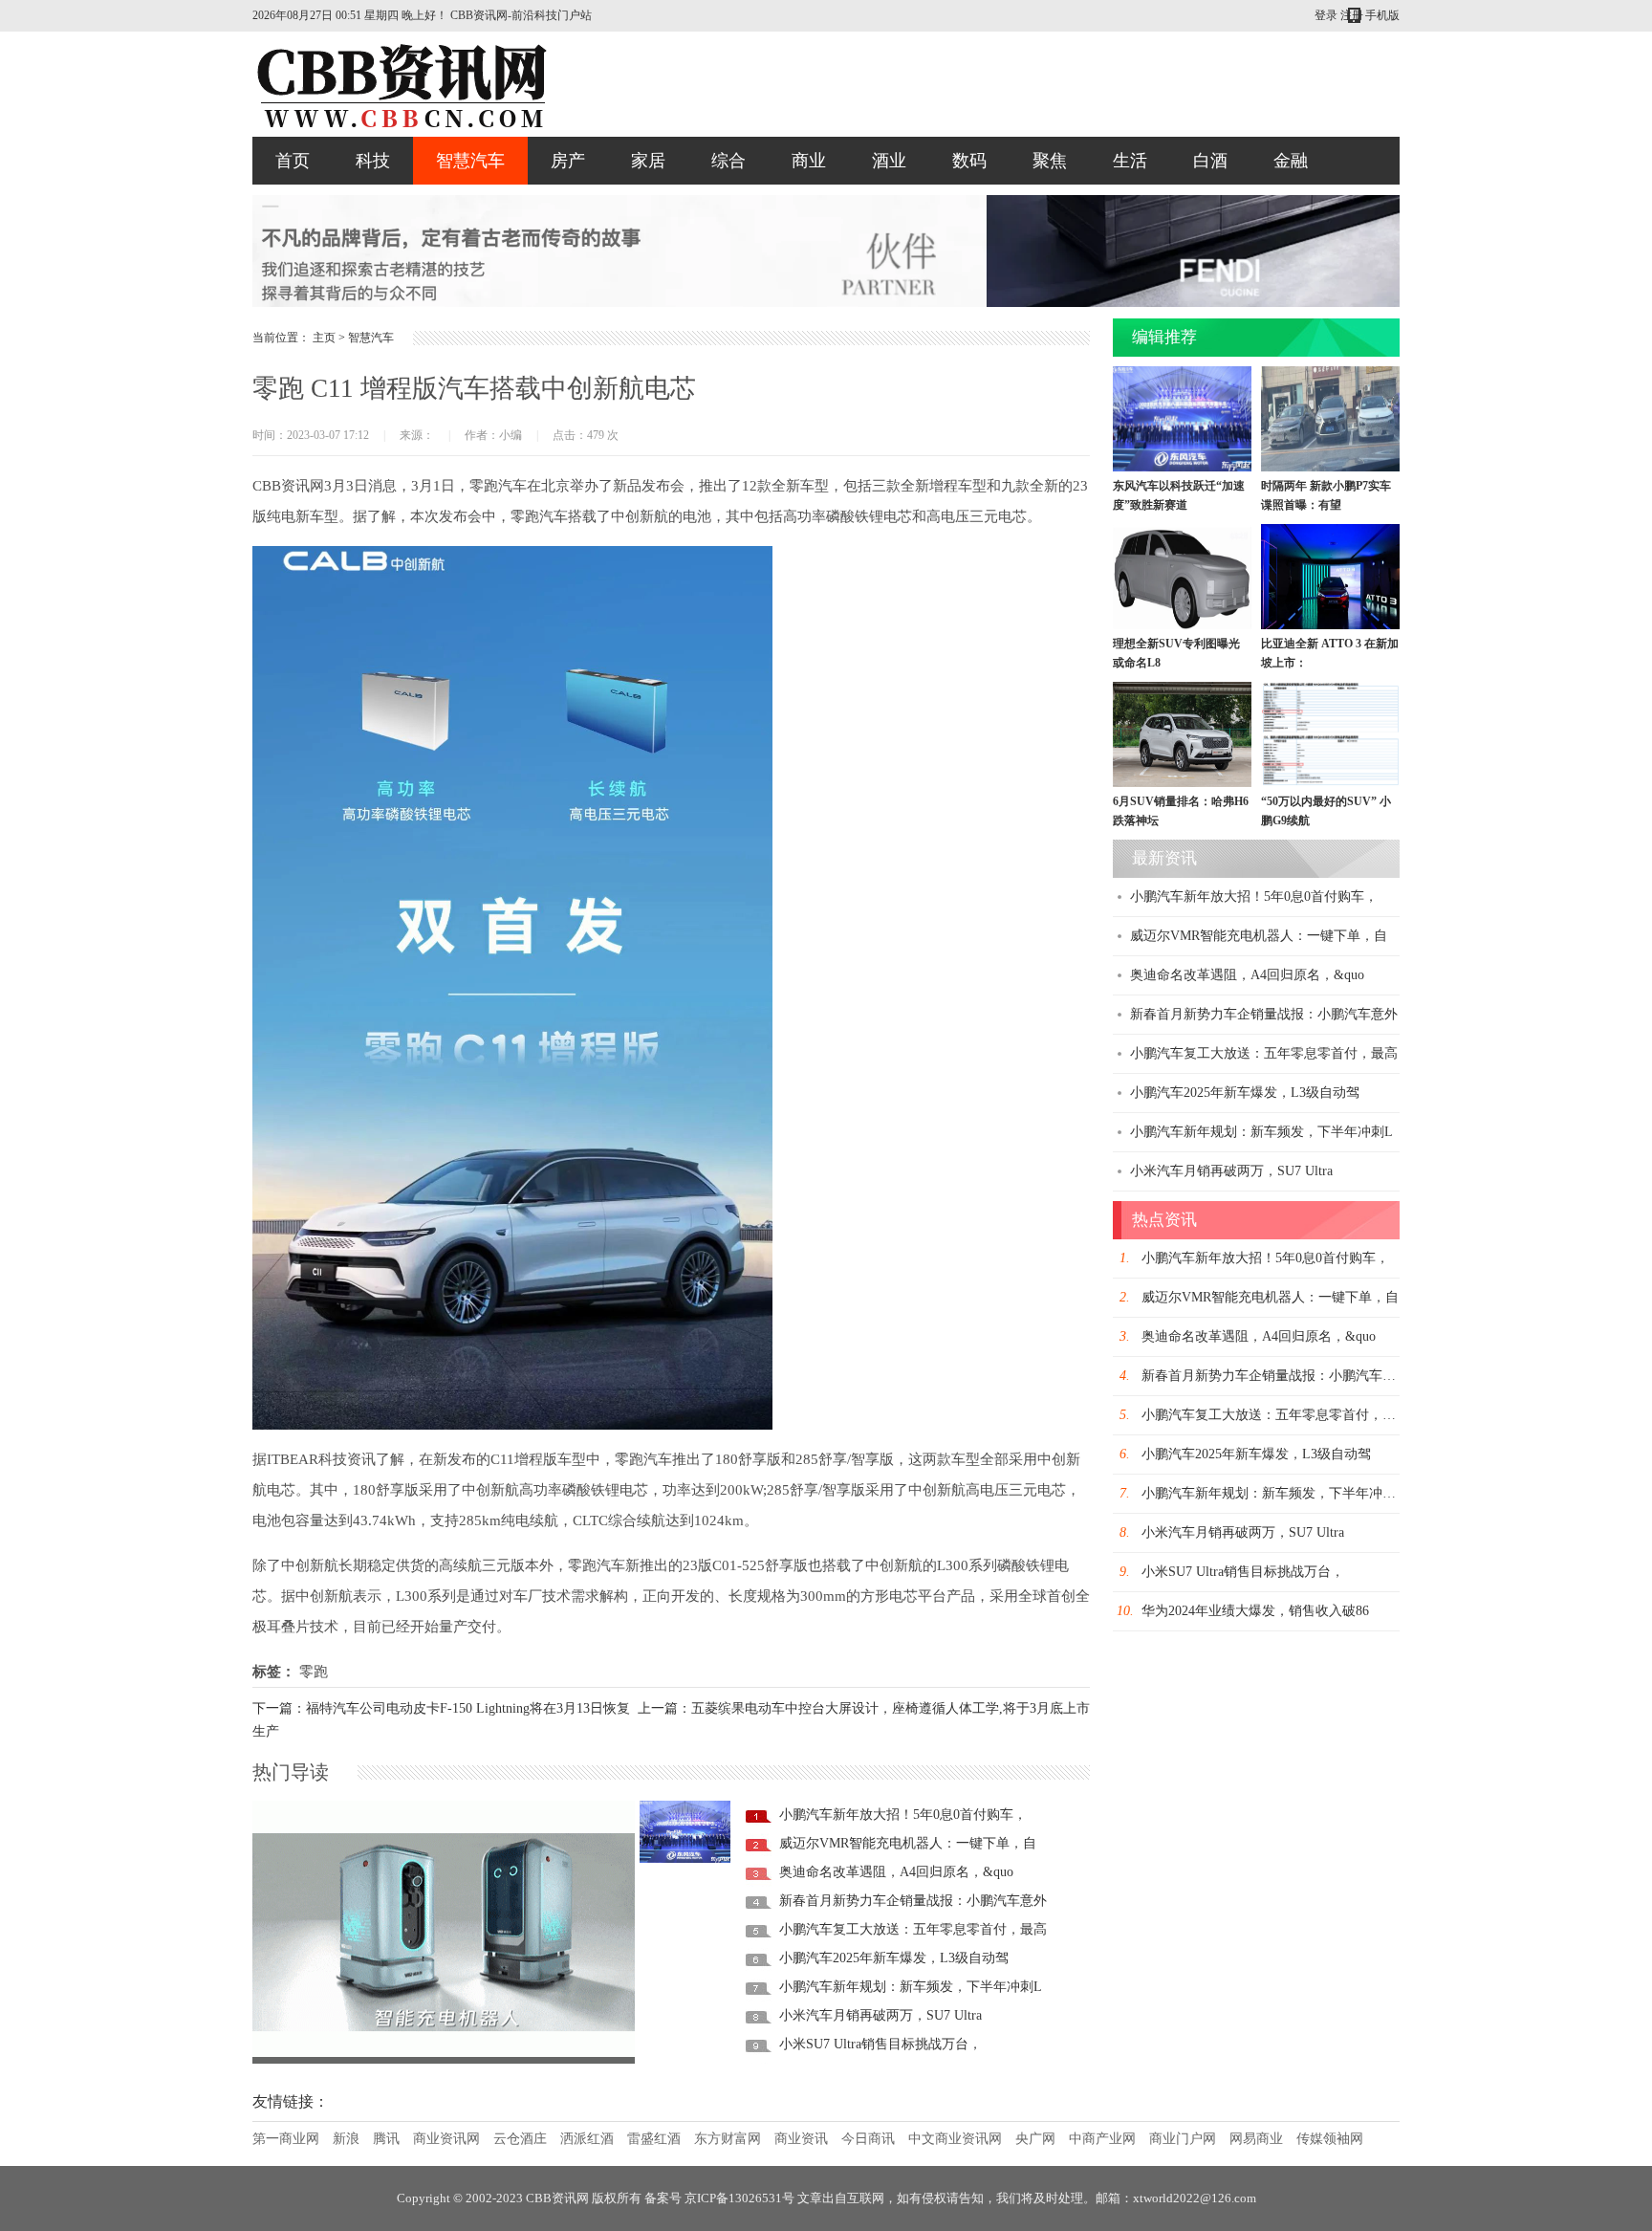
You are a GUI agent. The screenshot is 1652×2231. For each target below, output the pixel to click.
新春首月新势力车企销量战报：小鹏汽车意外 (913, 1901)
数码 (969, 161)
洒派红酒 (587, 2139)
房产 (568, 161)
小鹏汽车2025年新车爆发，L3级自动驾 (894, 1958)
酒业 (889, 161)
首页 (293, 161)
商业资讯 (801, 2139)
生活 (1130, 161)
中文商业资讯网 (955, 2139)
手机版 (1382, 15)
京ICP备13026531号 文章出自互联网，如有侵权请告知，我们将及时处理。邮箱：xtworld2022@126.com (970, 2198)
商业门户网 (1183, 2139)
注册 (1352, 15)
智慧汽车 (470, 161)
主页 (324, 338)
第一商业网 (286, 2139)
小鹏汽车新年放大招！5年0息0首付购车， (903, 1815)
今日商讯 (868, 2139)
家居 (648, 161)
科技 (373, 161)
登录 (1326, 15)
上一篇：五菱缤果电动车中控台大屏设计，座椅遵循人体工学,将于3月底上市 (864, 1708)
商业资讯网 (446, 2139)
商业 (809, 161)
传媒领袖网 (1330, 2139)
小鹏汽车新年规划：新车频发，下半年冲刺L (911, 1987)
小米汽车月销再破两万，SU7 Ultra (880, 2015)
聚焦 (1050, 161)
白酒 (1210, 161)
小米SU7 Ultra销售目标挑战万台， (880, 2044)
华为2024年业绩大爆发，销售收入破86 (1255, 1611)
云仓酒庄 (520, 2139)
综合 (728, 161)
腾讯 (386, 2139)
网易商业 (1256, 2139)
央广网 (1035, 2139)
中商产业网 (1102, 2139)
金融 (1291, 161)
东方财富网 (728, 2139)
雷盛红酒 (654, 2139)
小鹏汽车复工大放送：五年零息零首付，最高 (913, 1929)
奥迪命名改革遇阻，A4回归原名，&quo (896, 1872)
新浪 (346, 2139)
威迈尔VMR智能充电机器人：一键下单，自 (391, 2044)
